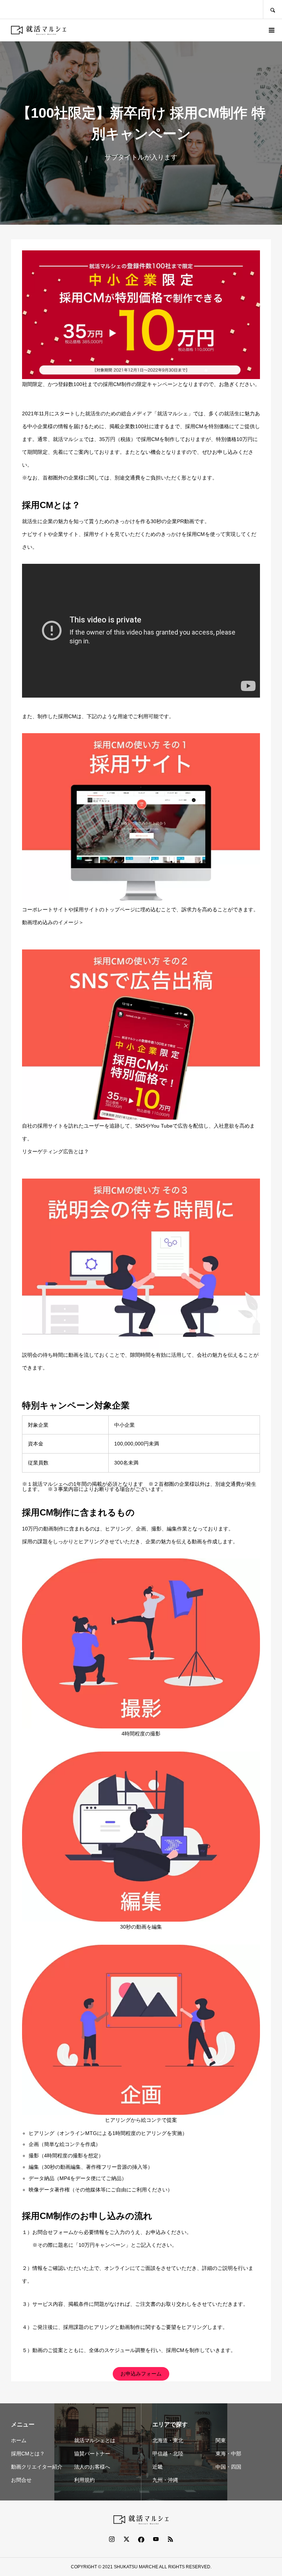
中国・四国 (228, 2467)
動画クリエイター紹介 (37, 2467)
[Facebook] (141, 2539)
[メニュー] (271, 30)
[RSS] (170, 2539)
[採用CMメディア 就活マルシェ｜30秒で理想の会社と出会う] (39, 30)
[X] (126, 2539)
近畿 (158, 2467)
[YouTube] (156, 2539)
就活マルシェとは (95, 2440)
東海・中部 (228, 2454)
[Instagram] (112, 2539)
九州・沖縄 (165, 2480)
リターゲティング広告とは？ (55, 1151)
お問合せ (21, 2480)
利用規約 (84, 2480)
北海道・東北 (168, 2440)
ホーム (19, 2440)
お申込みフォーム (141, 2374)
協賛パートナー (92, 2454)
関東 (221, 2440)
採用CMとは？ (28, 2454)
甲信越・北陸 (168, 2454)
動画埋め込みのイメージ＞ (53, 922)
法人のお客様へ (92, 2467)
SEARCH (272, 9)
